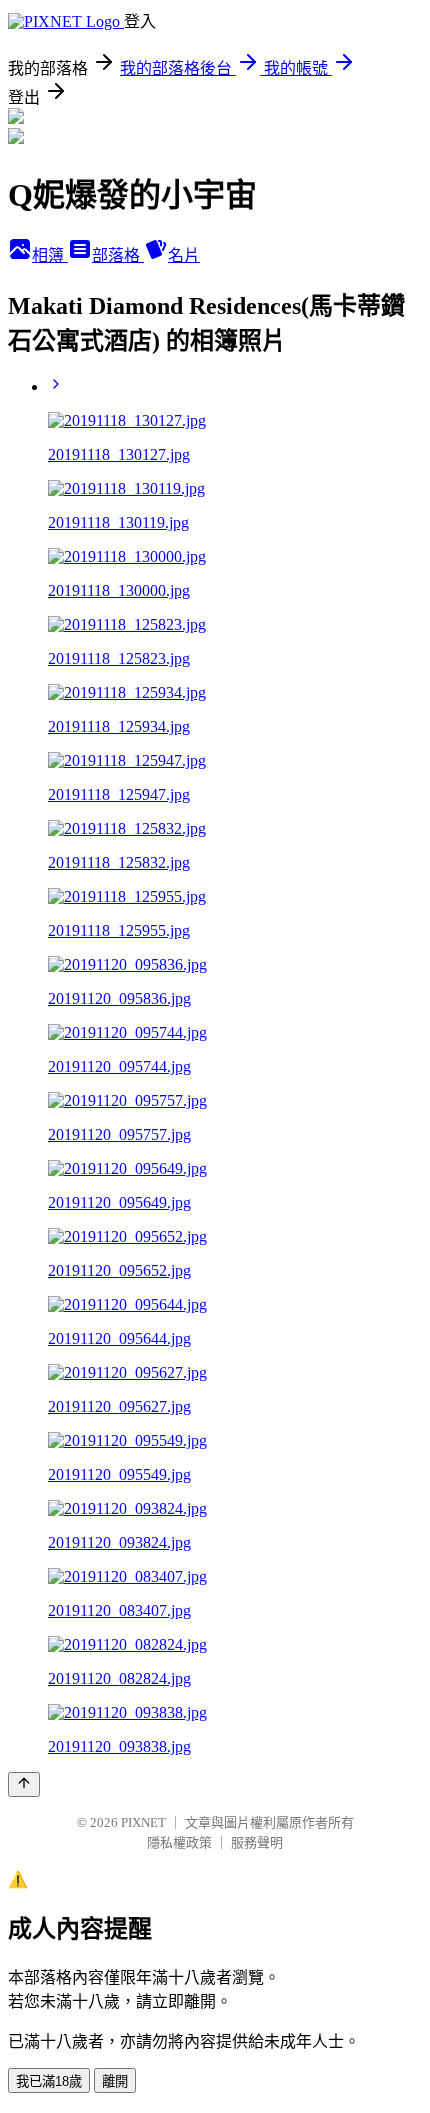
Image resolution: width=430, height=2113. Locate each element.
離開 (115, 2081)
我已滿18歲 (49, 2081)
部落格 (118, 255)
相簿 (50, 255)
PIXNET (143, 1822)
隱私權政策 (179, 1842)
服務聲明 (257, 1842)
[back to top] (24, 1784)
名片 (184, 255)
